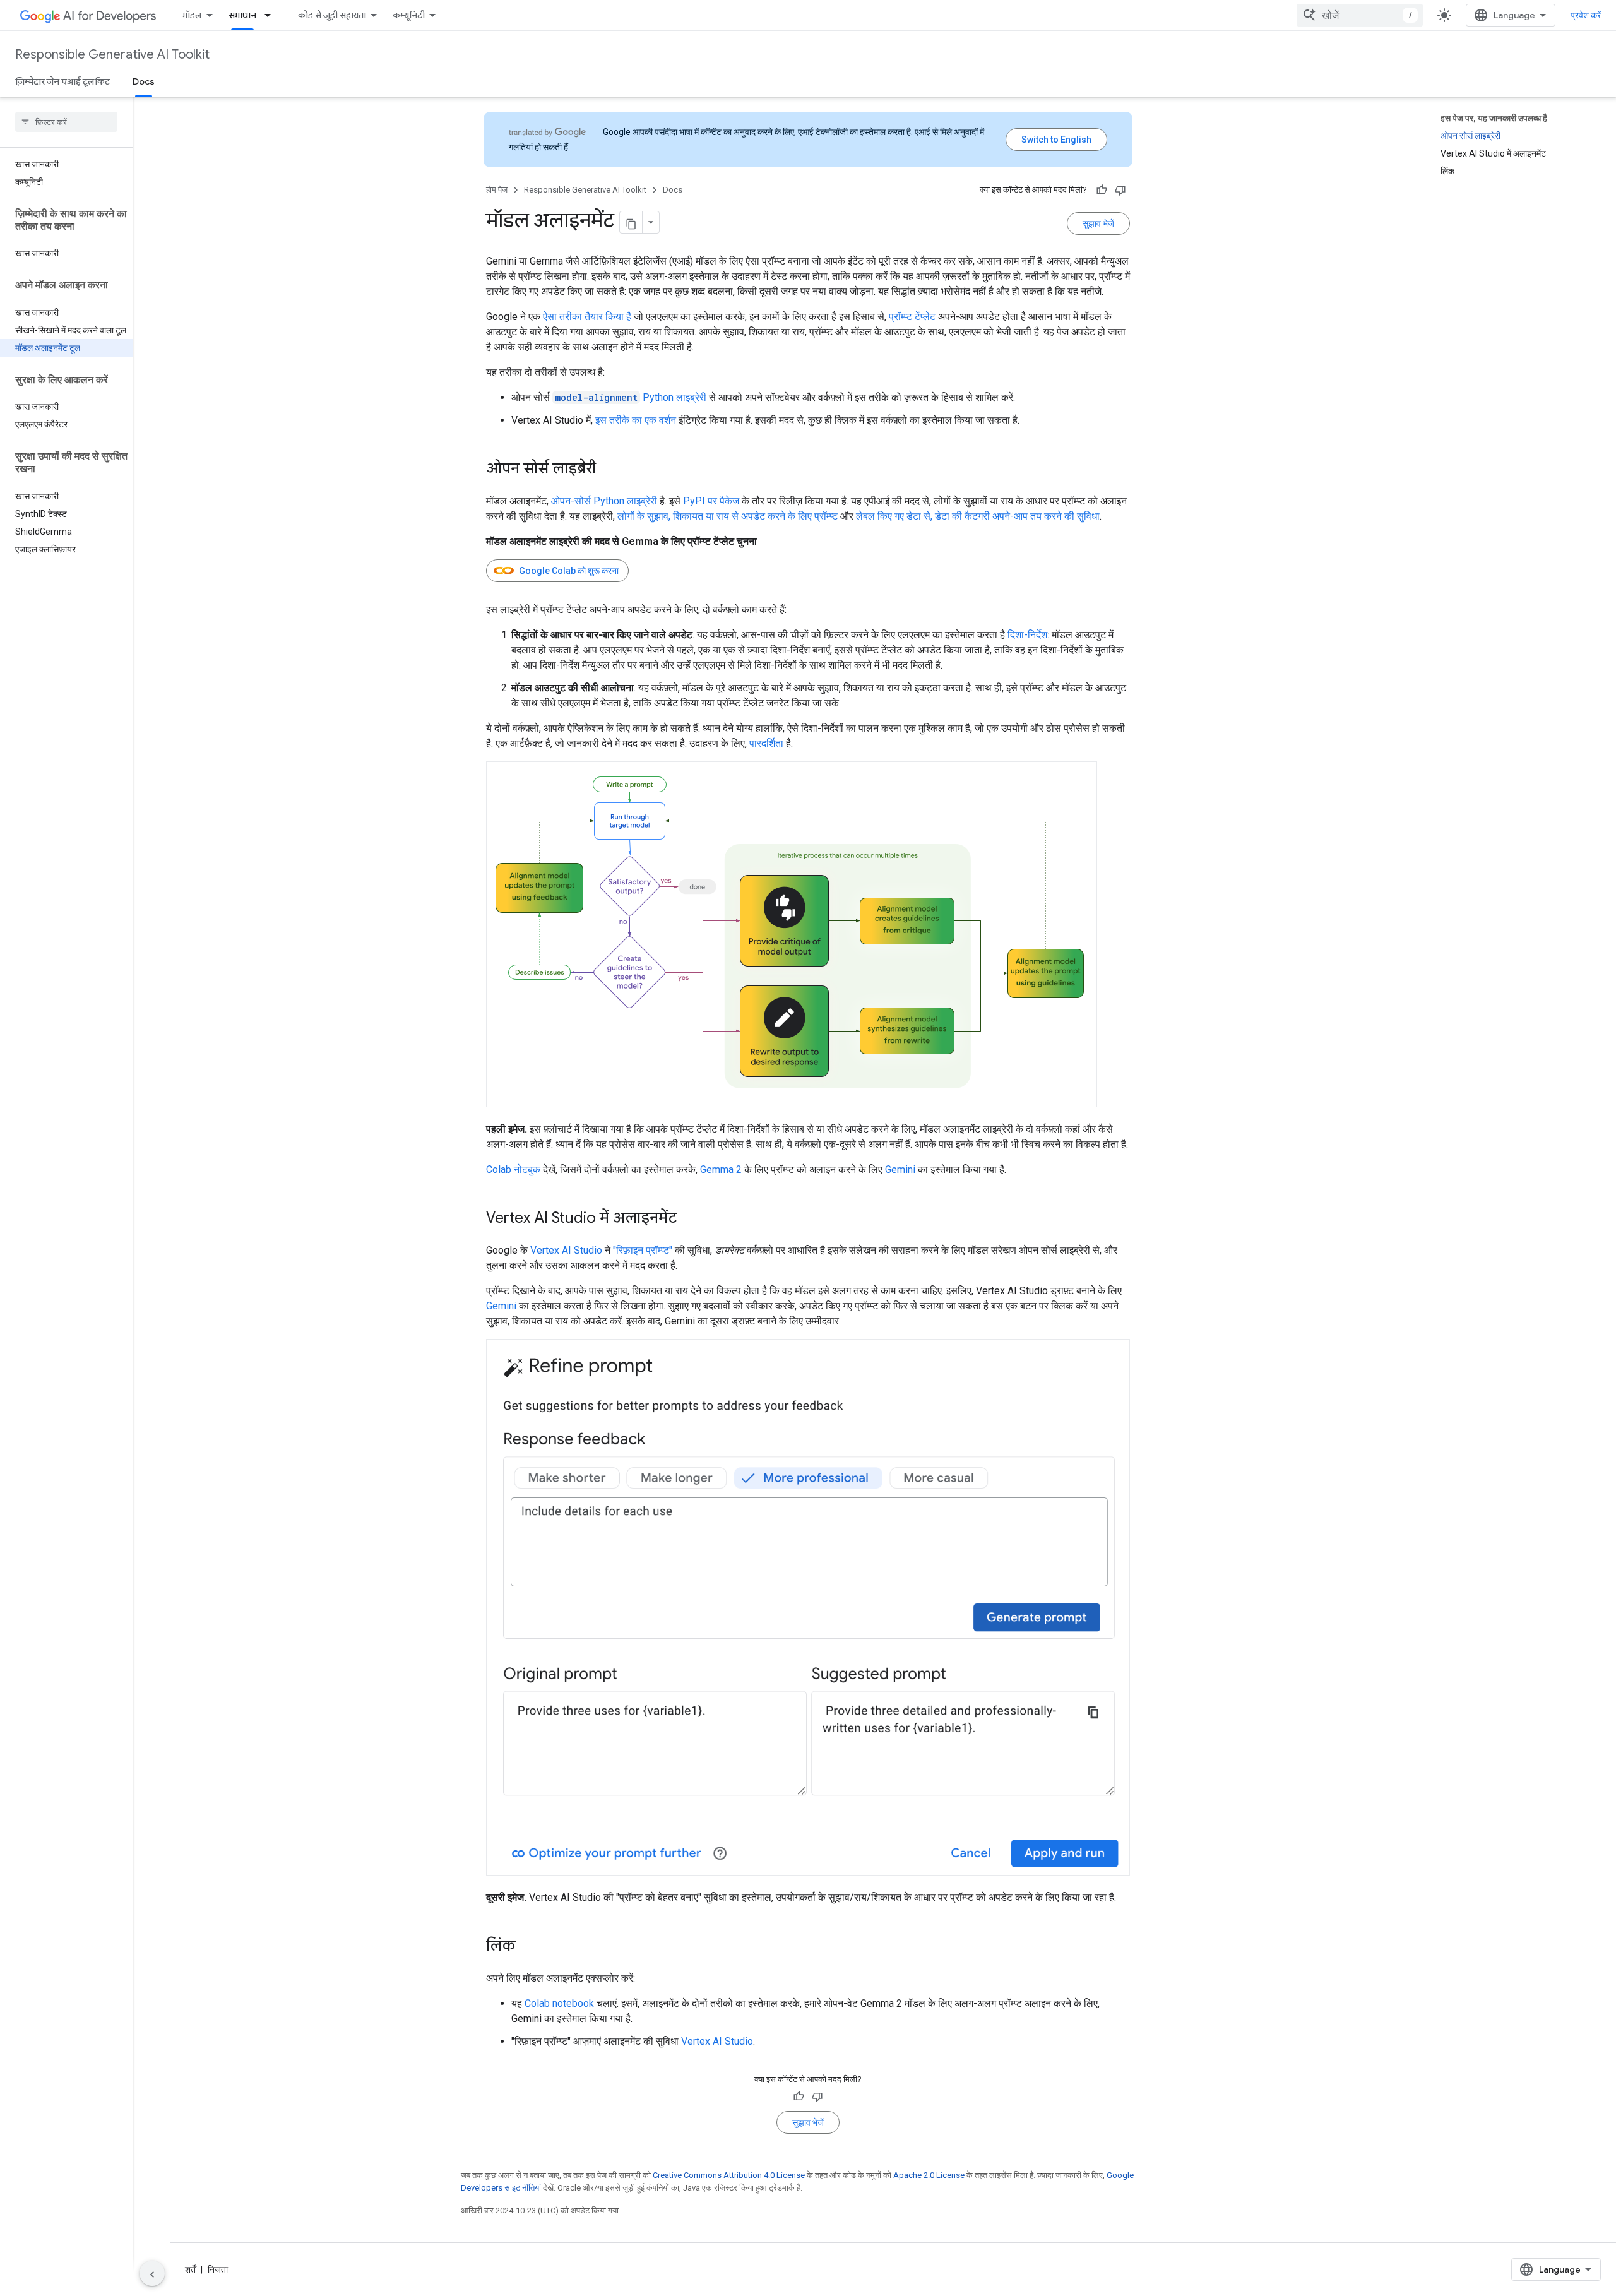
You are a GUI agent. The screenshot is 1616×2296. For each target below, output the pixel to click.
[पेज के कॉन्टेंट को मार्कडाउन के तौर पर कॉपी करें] (631, 222)
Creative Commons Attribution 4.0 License (729, 2175)
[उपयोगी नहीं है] (1120, 190)
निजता (218, 2269)
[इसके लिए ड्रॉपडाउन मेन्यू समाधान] (271, 15)
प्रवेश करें (1586, 15)
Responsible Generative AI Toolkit (112, 55)
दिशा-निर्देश (1027, 635)
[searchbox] (66, 122)
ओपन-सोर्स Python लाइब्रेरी (604, 501)
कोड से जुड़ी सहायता (332, 15)
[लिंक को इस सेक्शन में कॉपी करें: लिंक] (528, 1947)
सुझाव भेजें (1098, 223)
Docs (144, 81)
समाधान (242, 15)
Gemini (900, 1169)
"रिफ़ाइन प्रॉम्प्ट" (643, 1250)
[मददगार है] (1102, 190)
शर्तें (190, 2269)
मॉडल (192, 15)
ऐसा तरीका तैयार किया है (587, 317)
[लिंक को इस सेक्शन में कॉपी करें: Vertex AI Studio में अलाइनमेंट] (689, 1219)
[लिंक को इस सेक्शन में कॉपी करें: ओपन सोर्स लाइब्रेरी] (609, 470)
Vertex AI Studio (566, 1250)
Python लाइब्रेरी (631, 397)
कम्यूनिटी (409, 15)
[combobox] (1360, 15)
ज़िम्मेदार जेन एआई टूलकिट (62, 81)
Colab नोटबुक (513, 1169)
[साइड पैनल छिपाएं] (152, 2273)
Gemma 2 (721, 1169)
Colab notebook (559, 2003)
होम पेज (497, 190)
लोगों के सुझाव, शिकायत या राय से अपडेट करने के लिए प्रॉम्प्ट (728, 516)
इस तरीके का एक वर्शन (636, 420)
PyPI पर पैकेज (711, 501)
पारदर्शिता (766, 743)
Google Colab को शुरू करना (569, 571)
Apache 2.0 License (929, 2175)
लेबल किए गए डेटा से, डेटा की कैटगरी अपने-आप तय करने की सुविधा (978, 516)
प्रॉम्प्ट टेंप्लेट (912, 317)
